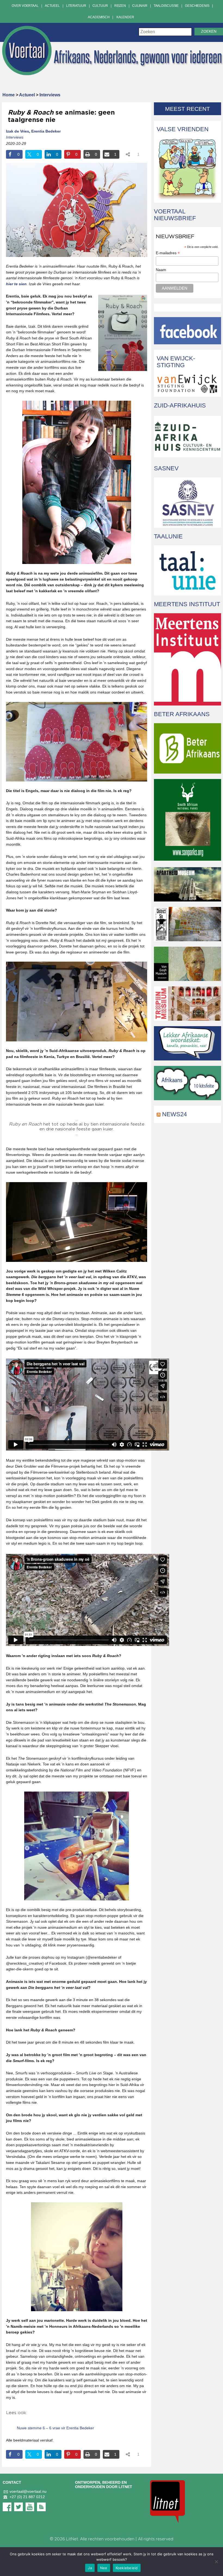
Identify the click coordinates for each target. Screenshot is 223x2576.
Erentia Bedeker (46, 131)
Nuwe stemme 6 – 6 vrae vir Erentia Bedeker (55, 2428)
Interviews (50, 95)
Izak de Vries (18, 131)
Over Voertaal (25, 6)
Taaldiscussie (166, 6)
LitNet (72, 2539)
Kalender (125, 17)
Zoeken (209, 31)
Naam (161, 270)
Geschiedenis (197, 6)
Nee (104, 2568)
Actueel (52, 6)
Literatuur (76, 6)
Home (9, 95)
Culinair (140, 6)
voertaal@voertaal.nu (28, 2491)
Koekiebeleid (127, 2568)
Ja (90, 2568)
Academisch (99, 17)
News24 (174, 1114)
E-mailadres (168, 253)
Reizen (120, 6)
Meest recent (188, 109)
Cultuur (100, 6)
